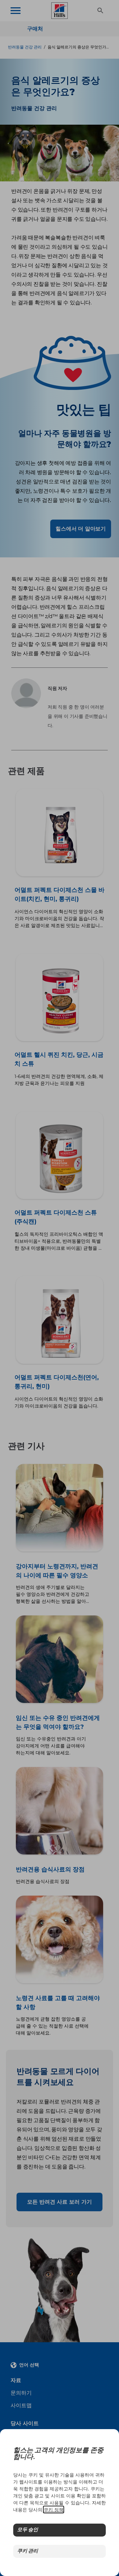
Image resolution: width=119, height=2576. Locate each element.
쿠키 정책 (54, 2510)
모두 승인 (28, 2530)
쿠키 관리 (28, 2551)
